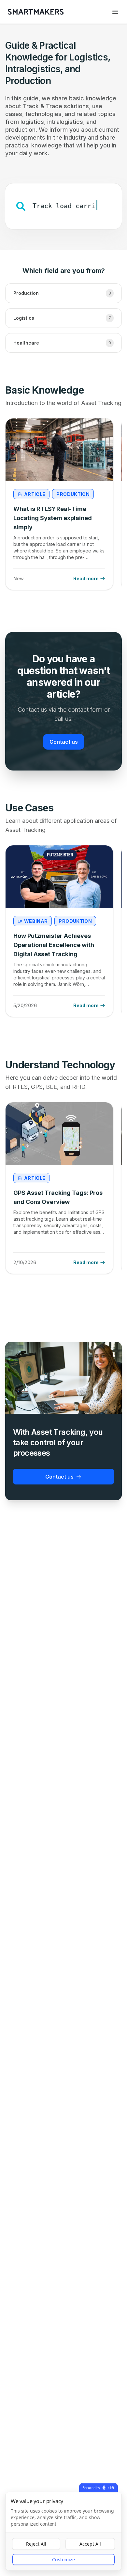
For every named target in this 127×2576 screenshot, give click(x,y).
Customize (63, 2559)
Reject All (36, 2544)
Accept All (90, 2544)
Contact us (64, 742)
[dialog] (63, 2531)
